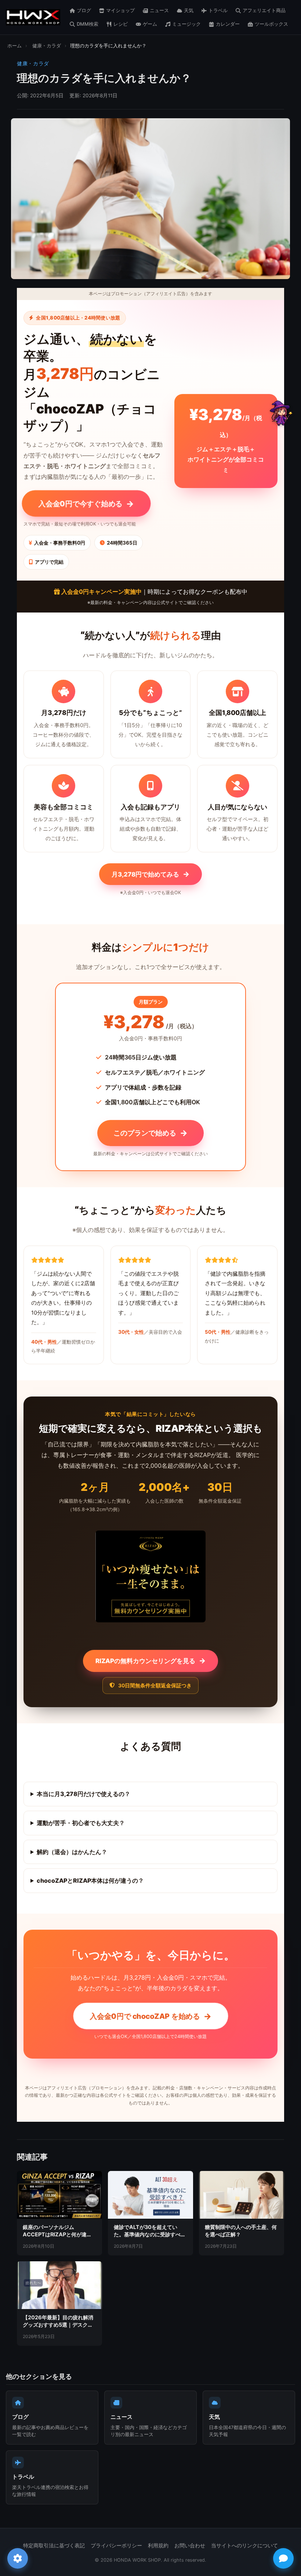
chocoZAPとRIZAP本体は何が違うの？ (90, 1880)
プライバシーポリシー (116, 2546)
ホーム (14, 46)
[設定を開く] (18, 2558)
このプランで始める (150, 1133)
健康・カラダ (47, 46)
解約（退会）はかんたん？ (72, 1852)
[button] (280, 413)
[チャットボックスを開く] (283, 2558)
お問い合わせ (190, 2546)
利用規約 (158, 2546)
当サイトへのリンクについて (244, 2546)
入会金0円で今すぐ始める (86, 503)
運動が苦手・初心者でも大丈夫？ (81, 1823)
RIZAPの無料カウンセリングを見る (150, 1661)
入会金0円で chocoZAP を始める (150, 2016)
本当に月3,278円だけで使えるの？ (84, 1794)
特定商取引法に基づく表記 (54, 2546)
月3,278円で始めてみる (150, 874)
